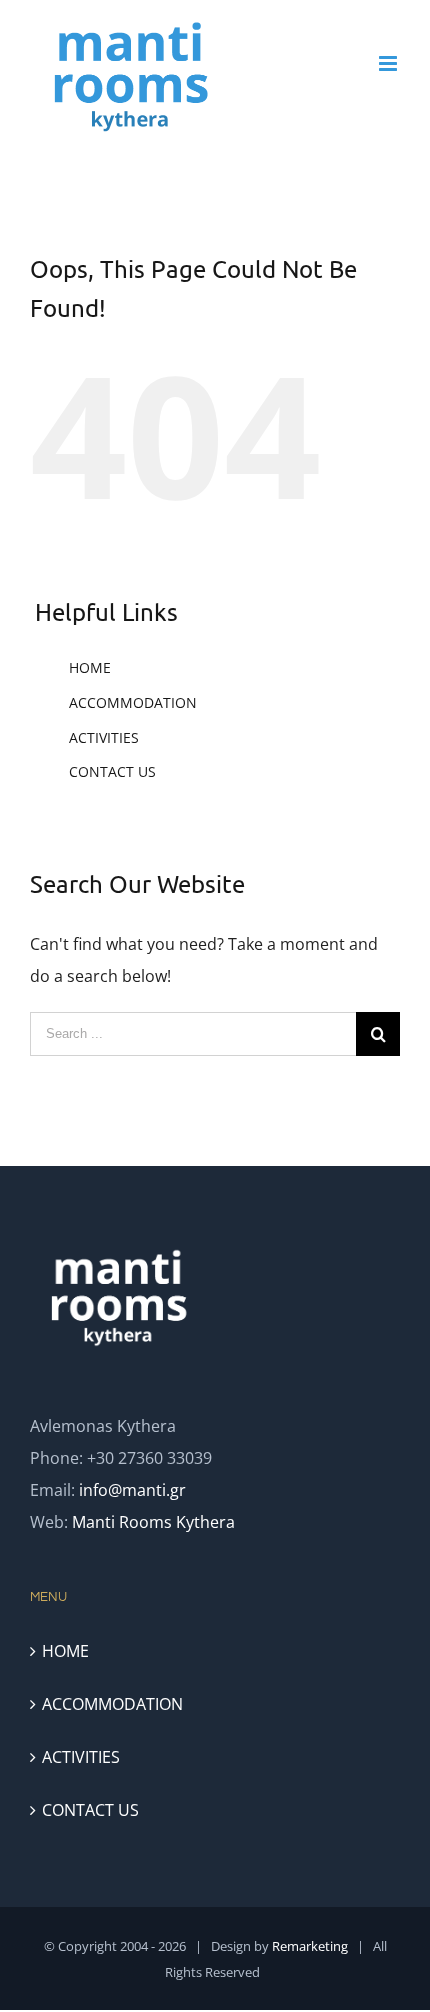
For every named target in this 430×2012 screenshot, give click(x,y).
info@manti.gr (132, 1490)
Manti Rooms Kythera (153, 1522)
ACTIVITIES (104, 737)
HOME (90, 667)
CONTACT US (112, 771)
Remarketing (310, 1946)
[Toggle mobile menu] (389, 63)
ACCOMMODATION (133, 702)
